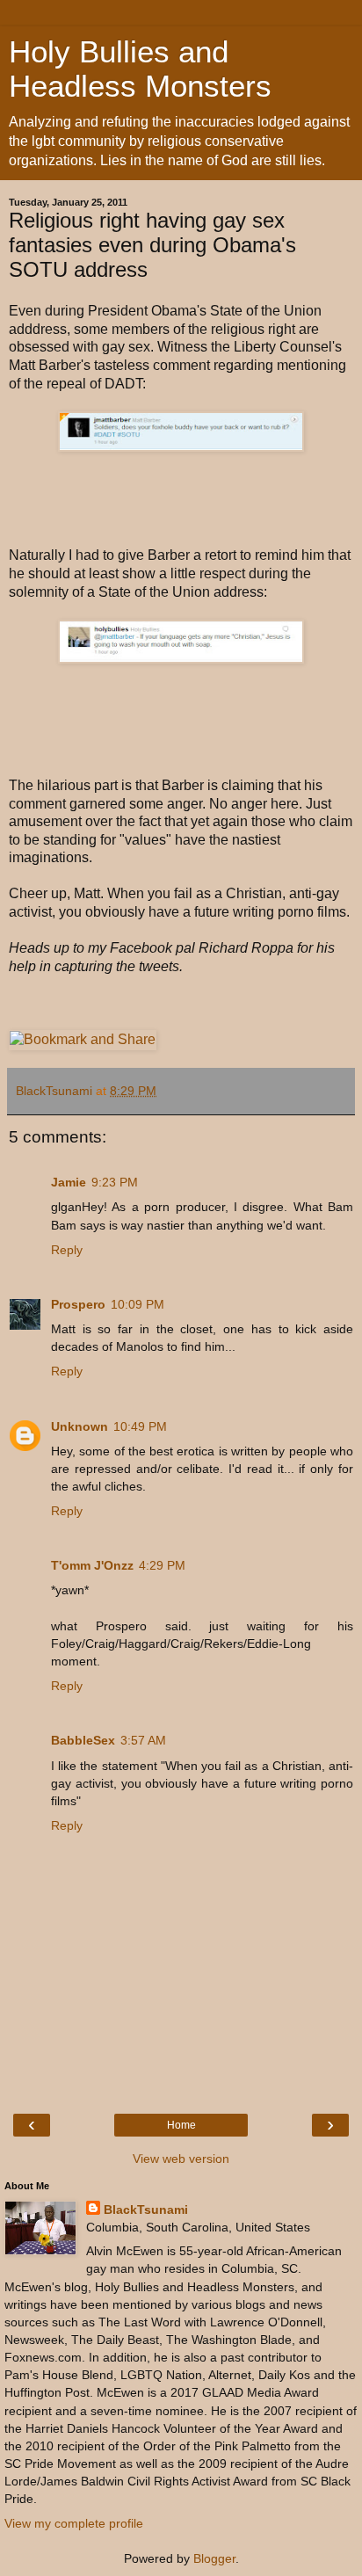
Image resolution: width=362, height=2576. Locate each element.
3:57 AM (143, 1740)
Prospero (78, 1304)
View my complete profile (74, 2523)
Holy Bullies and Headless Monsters (140, 69)
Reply (67, 1250)
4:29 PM (162, 1565)
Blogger (214, 2558)
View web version (181, 2159)
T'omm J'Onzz (92, 1565)
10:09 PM (138, 1304)
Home (181, 2125)
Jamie (69, 1182)
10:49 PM (140, 1426)
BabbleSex (83, 1740)
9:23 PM (115, 1182)
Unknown (80, 1426)
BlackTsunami (146, 2210)
